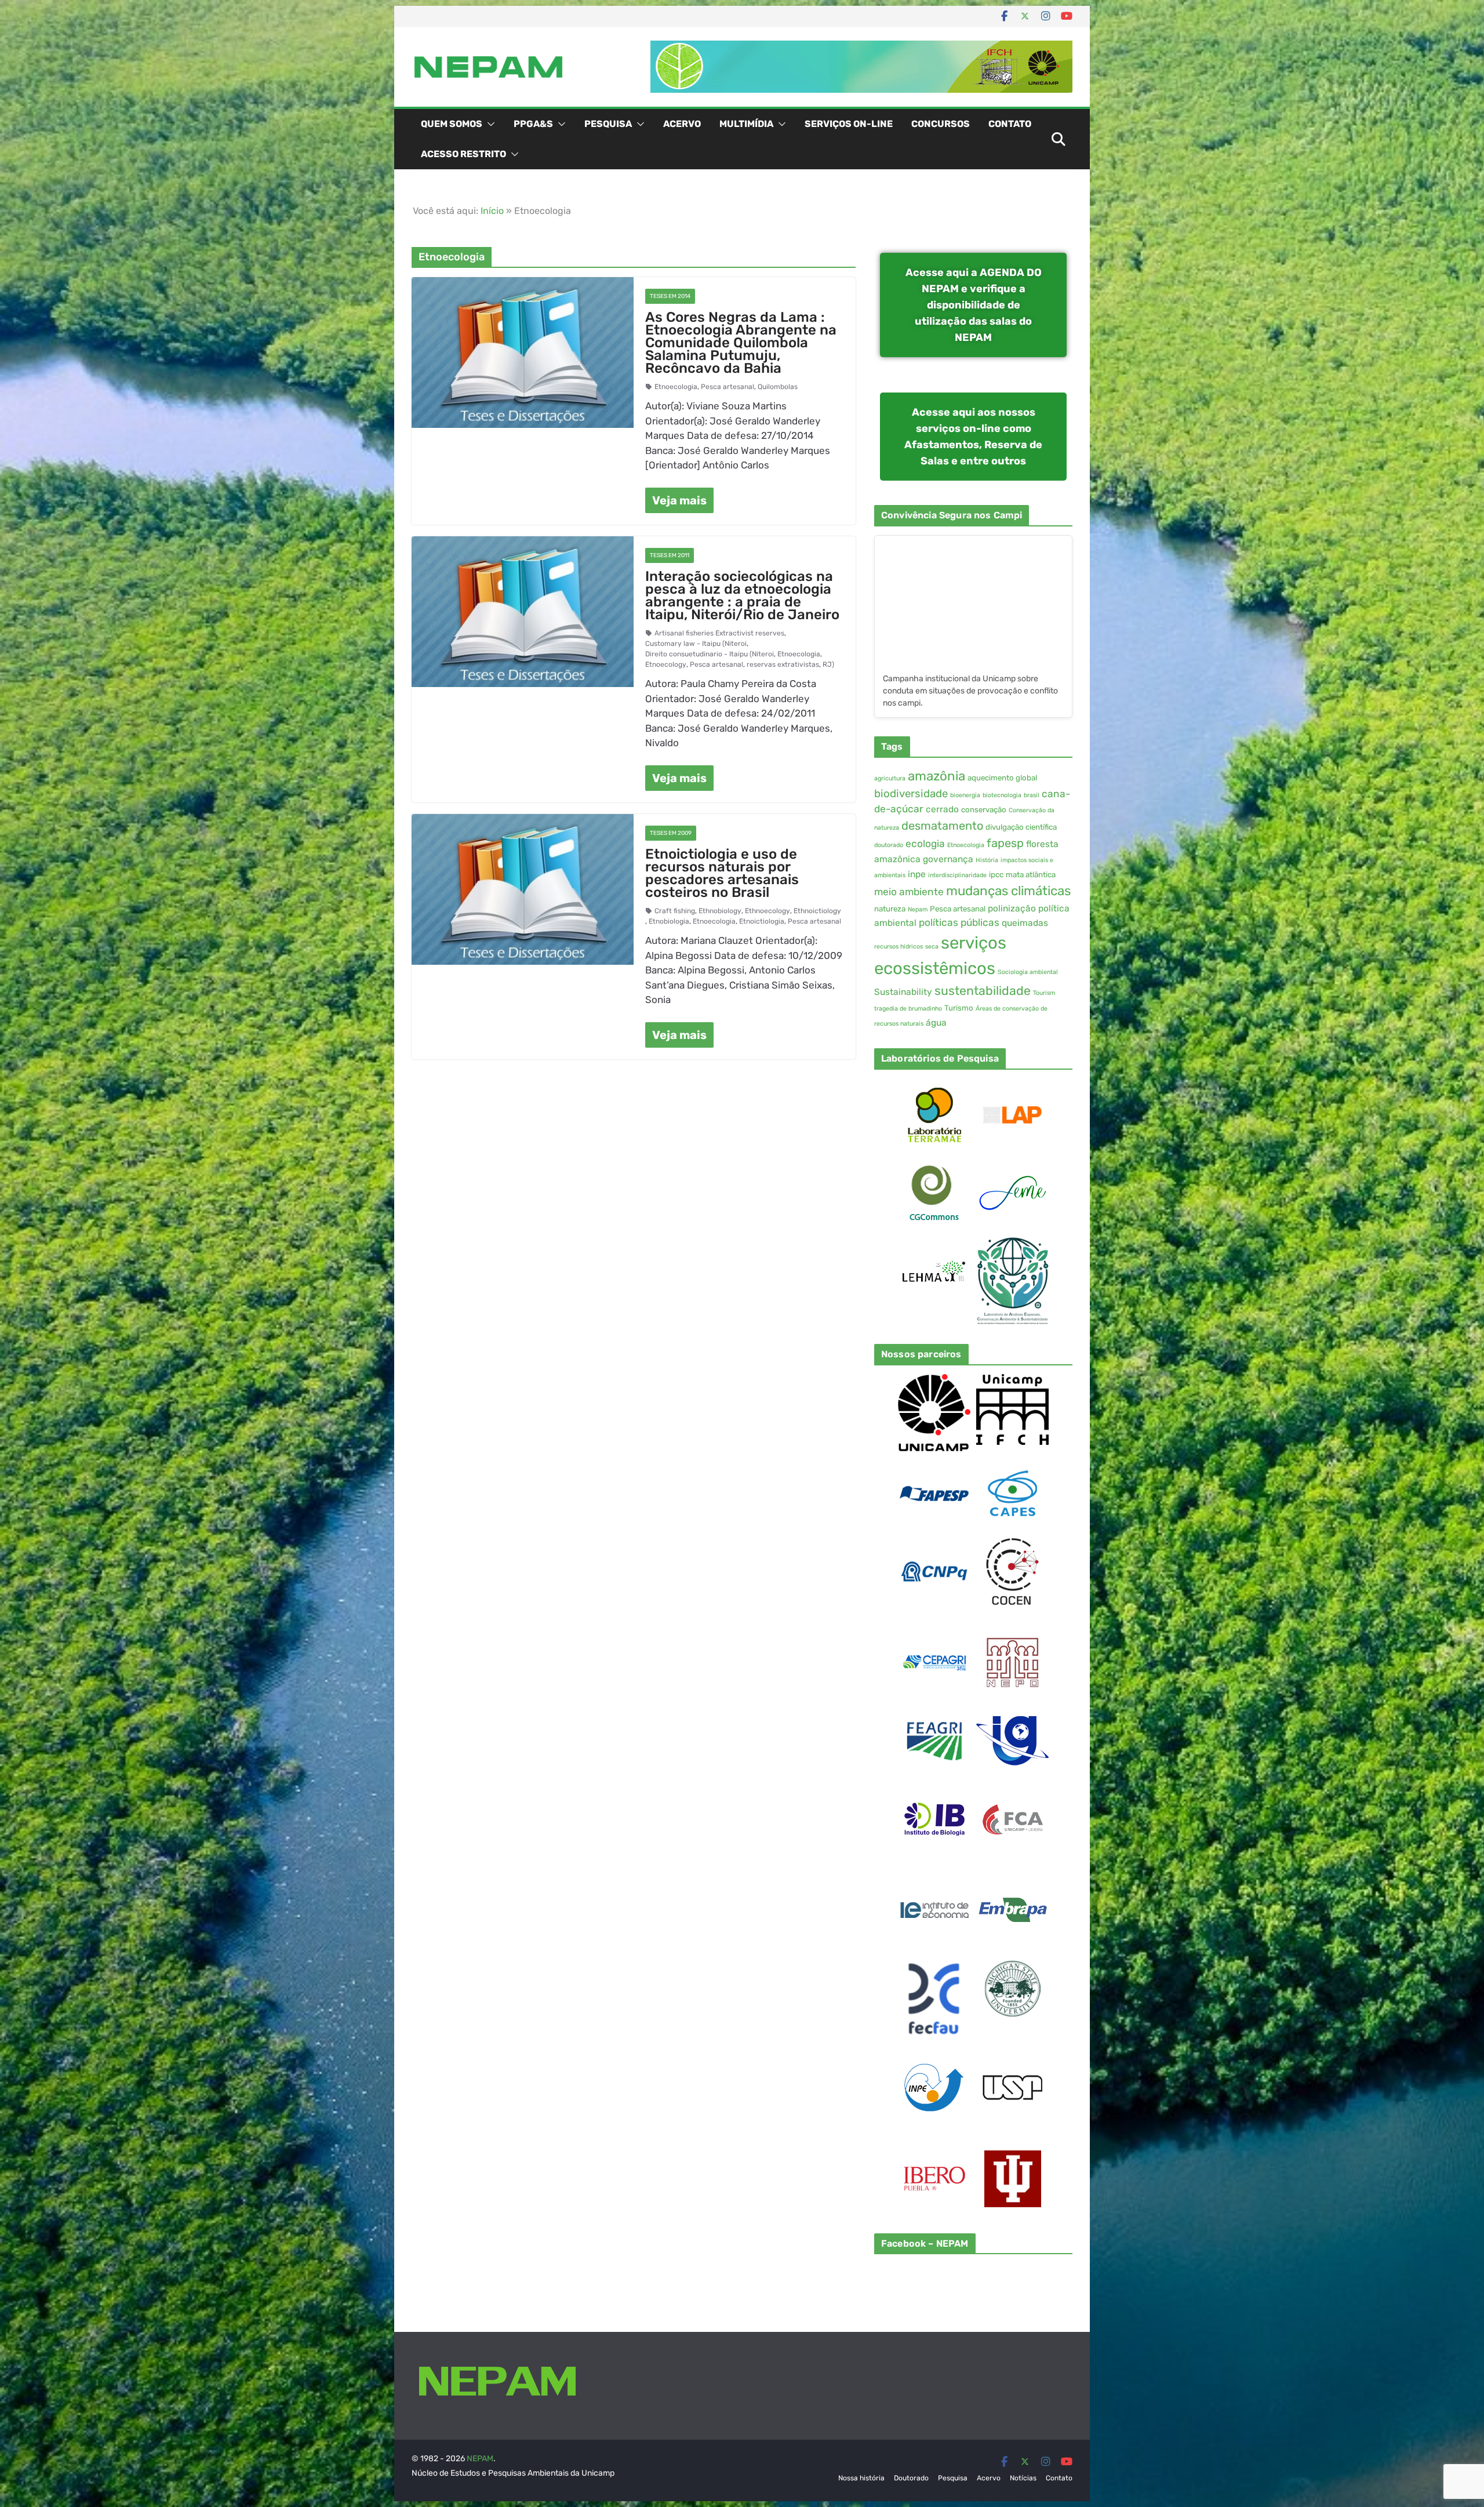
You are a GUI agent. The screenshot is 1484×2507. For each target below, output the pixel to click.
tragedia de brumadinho (908, 1009)
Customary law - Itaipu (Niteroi (696, 644)
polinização (1012, 909)
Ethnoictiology (817, 911)
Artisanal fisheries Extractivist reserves (719, 633)
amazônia (936, 776)
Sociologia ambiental (1028, 972)
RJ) (828, 664)
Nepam (918, 909)
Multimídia (746, 124)
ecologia (925, 844)
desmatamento (942, 826)
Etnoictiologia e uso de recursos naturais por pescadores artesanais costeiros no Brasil (722, 873)
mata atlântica (1031, 875)
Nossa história (861, 2478)
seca (932, 947)
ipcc (996, 875)
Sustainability (903, 992)
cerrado (942, 809)
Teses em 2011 (670, 555)
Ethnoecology (768, 911)
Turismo (959, 1008)
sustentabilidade (983, 991)
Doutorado (911, 2478)
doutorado (889, 845)
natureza (890, 909)
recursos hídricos (899, 947)
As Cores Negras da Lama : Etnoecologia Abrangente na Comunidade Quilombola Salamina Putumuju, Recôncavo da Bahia (741, 343)
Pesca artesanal (728, 387)
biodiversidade (911, 794)
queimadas (1025, 923)
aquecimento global (1002, 778)
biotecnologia (1002, 795)
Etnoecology (666, 664)
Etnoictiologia (762, 921)
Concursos (941, 124)
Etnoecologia (676, 387)
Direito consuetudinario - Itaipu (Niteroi (710, 654)
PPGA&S (533, 124)
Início (492, 211)
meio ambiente (909, 892)
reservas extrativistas (783, 664)
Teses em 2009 (671, 833)
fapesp (1005, 843)
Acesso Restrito (463, 154)
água (936, 1023)
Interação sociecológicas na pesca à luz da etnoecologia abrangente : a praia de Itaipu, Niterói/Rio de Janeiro (742, 595)
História (987, 860)
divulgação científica (1021, 827)
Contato (1010, 124)
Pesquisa (608, 124)
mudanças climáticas (1008, 891)
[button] (489, 124)
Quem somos (452, 124)
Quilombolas (778, 387)
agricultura (890, 778)
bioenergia (965, 795)
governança (948, 859)
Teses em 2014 (670, 296)
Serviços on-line (849, 124)
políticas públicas (959, 922)
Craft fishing (675, 911)
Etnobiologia (669, 921)
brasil (1032, 795)
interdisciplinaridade (957, 875)
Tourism (1044, 993)
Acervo (682, 124)
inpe (917, 874)
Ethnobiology (720, 911)
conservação (984, 810)
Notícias (1023, 2478)
